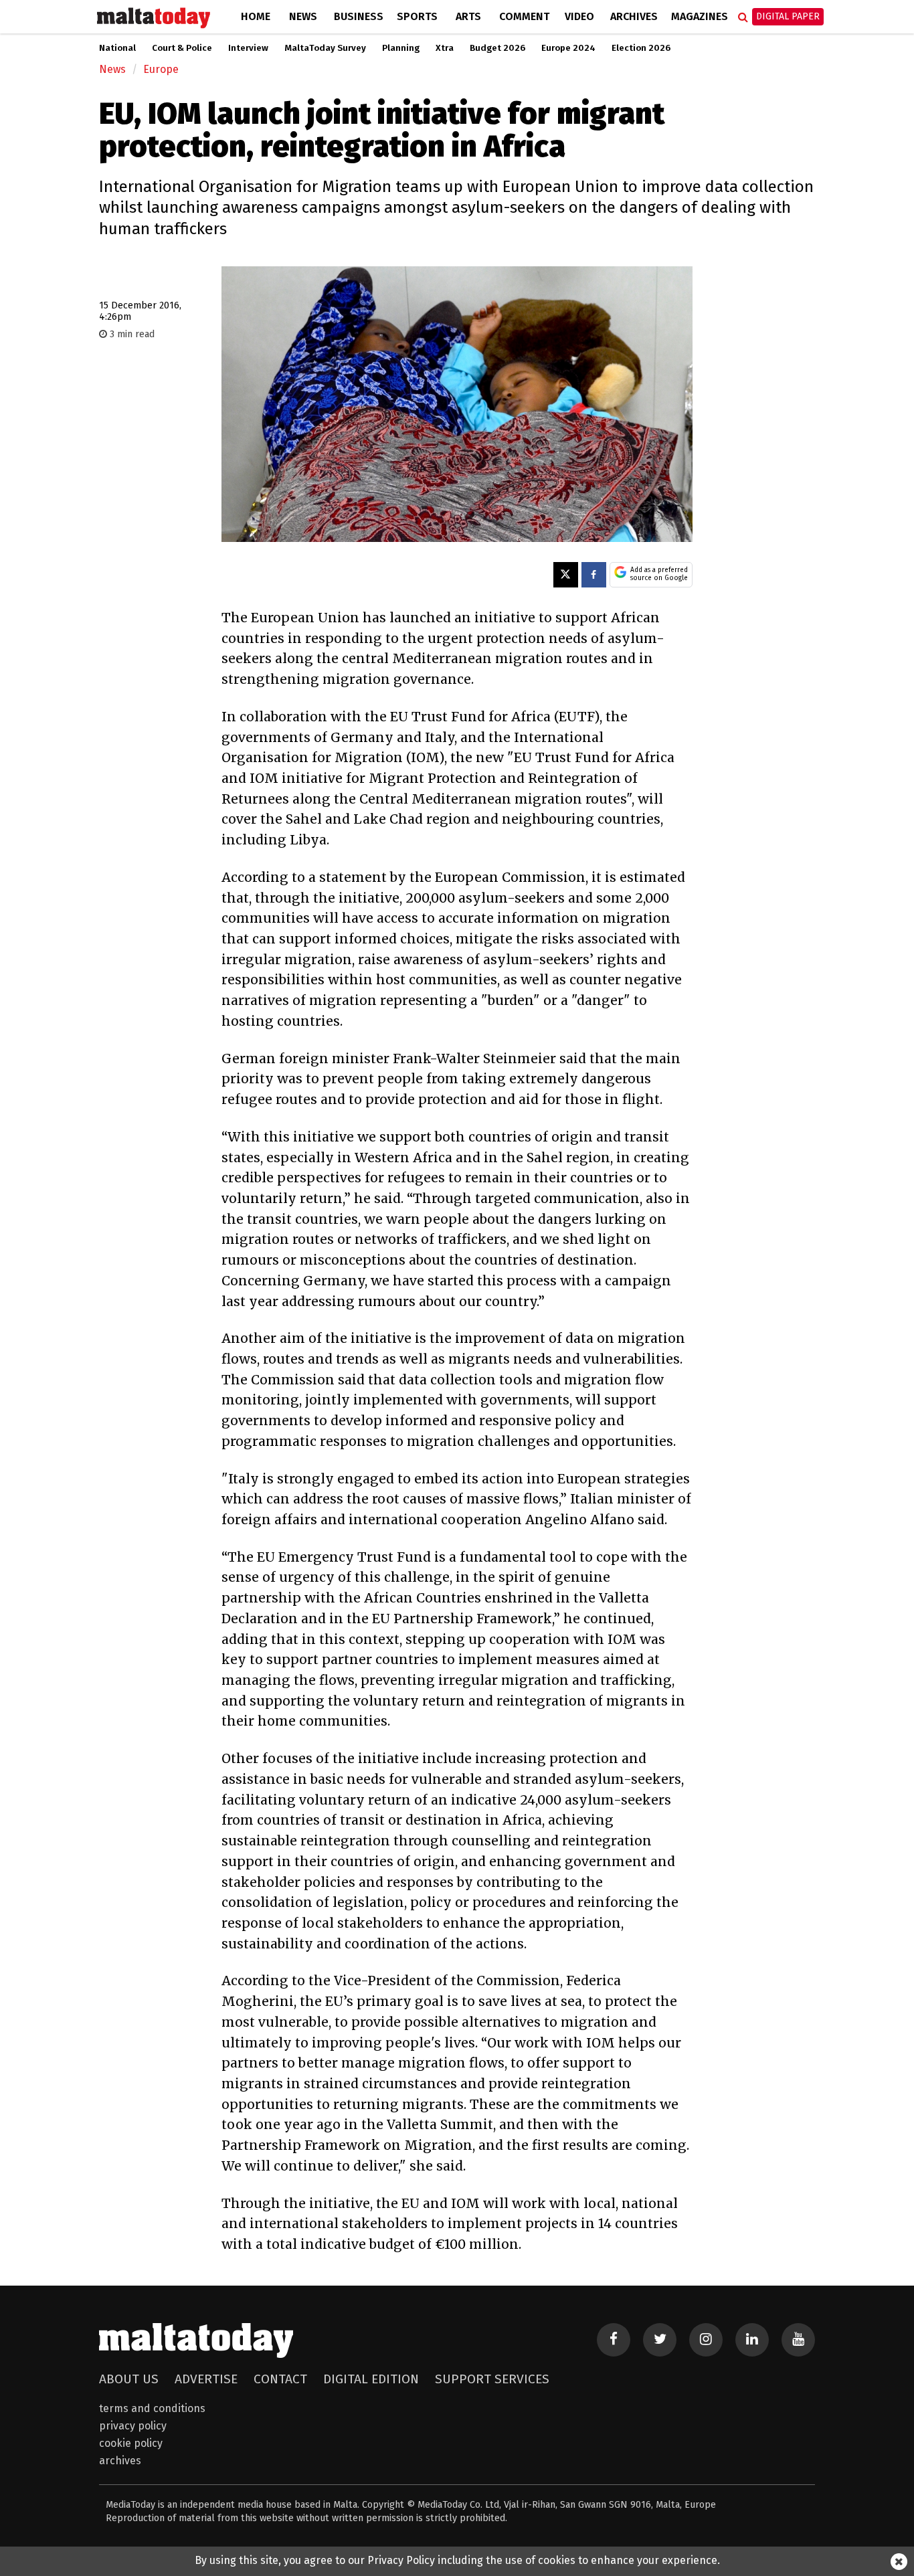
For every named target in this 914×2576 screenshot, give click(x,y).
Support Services (492, 2379)
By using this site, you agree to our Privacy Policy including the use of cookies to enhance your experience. (457, 2560)
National (117, 48)
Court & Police (182, 48)
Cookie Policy (131, 2443)
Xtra (445, 48)
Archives (634, 16)
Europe (161, 69)
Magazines (700, 16)
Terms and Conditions (152, 2408)
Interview (248, 48)
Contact (280, 2379)
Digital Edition (371, 2379)
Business (359, 16)
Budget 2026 (497, 48)
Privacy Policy (133, 2426)
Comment (524, 16)
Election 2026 (641, 48)
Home (256, 16)
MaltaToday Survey (325, 48)
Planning (401, 48)
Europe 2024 (568, 48)
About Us (129, 2379)
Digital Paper (788, 16)
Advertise (206, 2379)
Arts (468, 16)
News (303, 16)
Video (579, 16)
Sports (417, 16)
